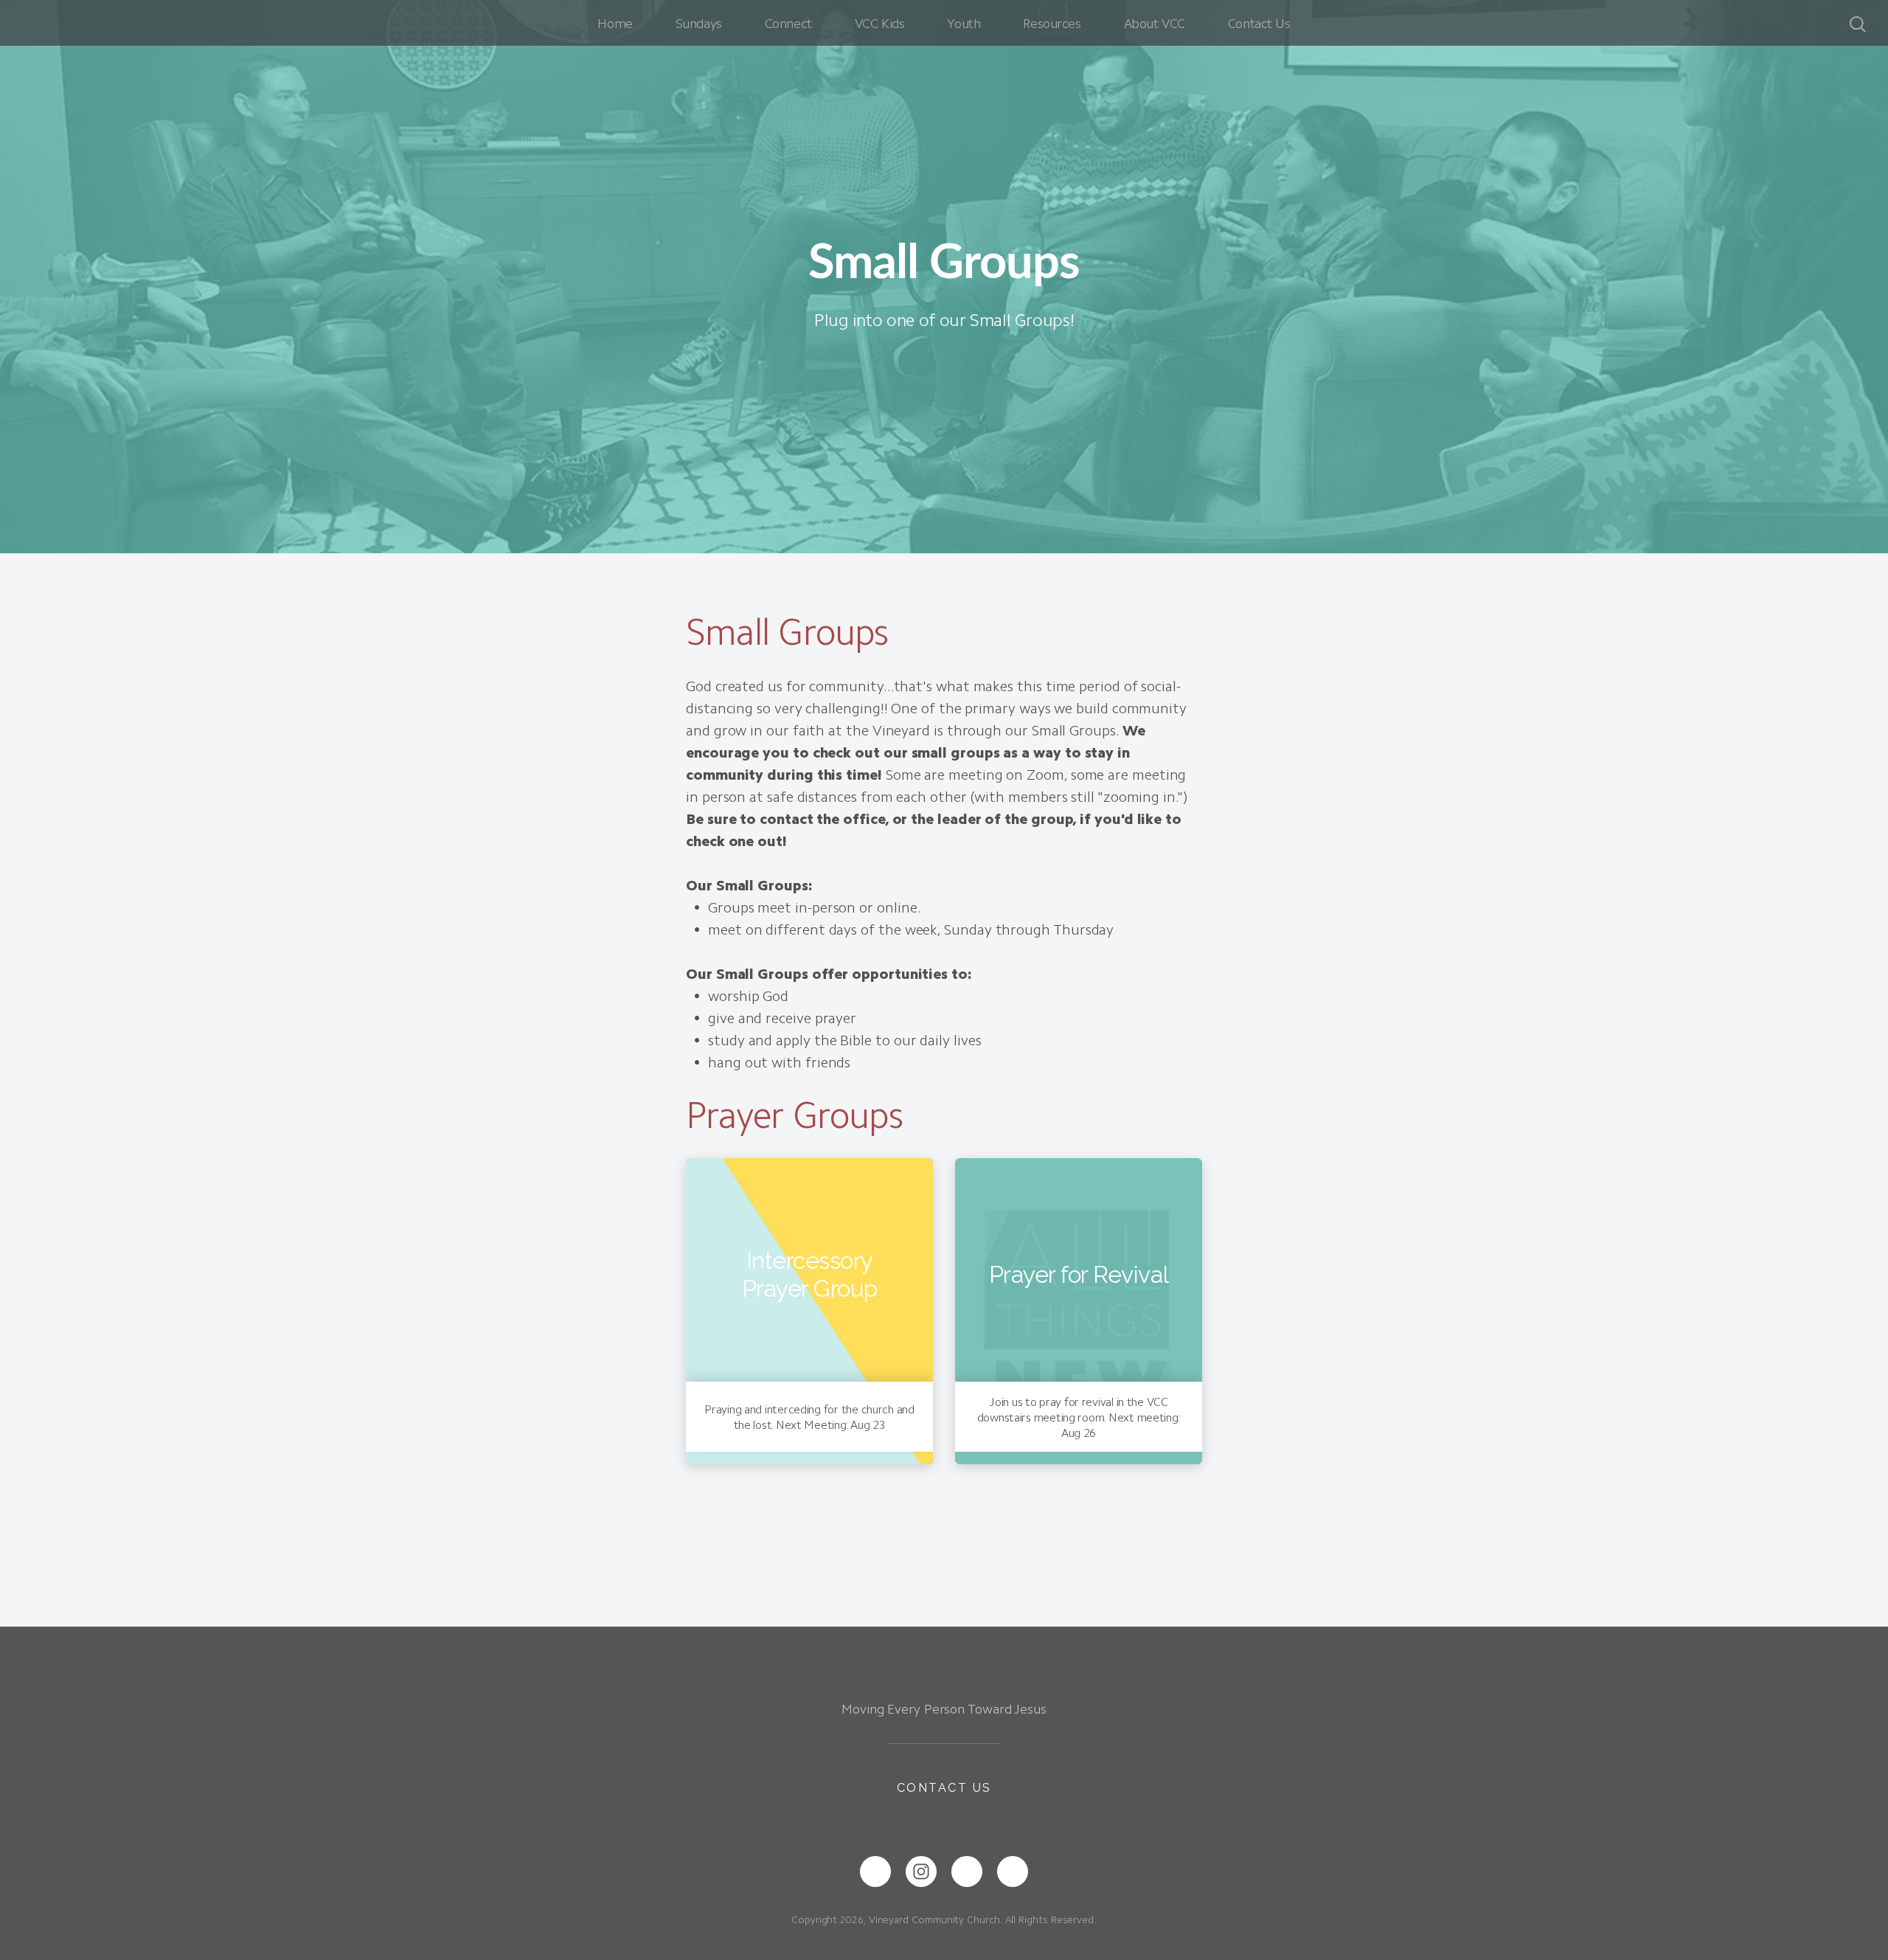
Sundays (699, 24)
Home (615, 24)
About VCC (1155, 24)
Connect (788, 24)
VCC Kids (880, 24)
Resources (1052, 24)
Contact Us (1259, 24)
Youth (964, 24)
